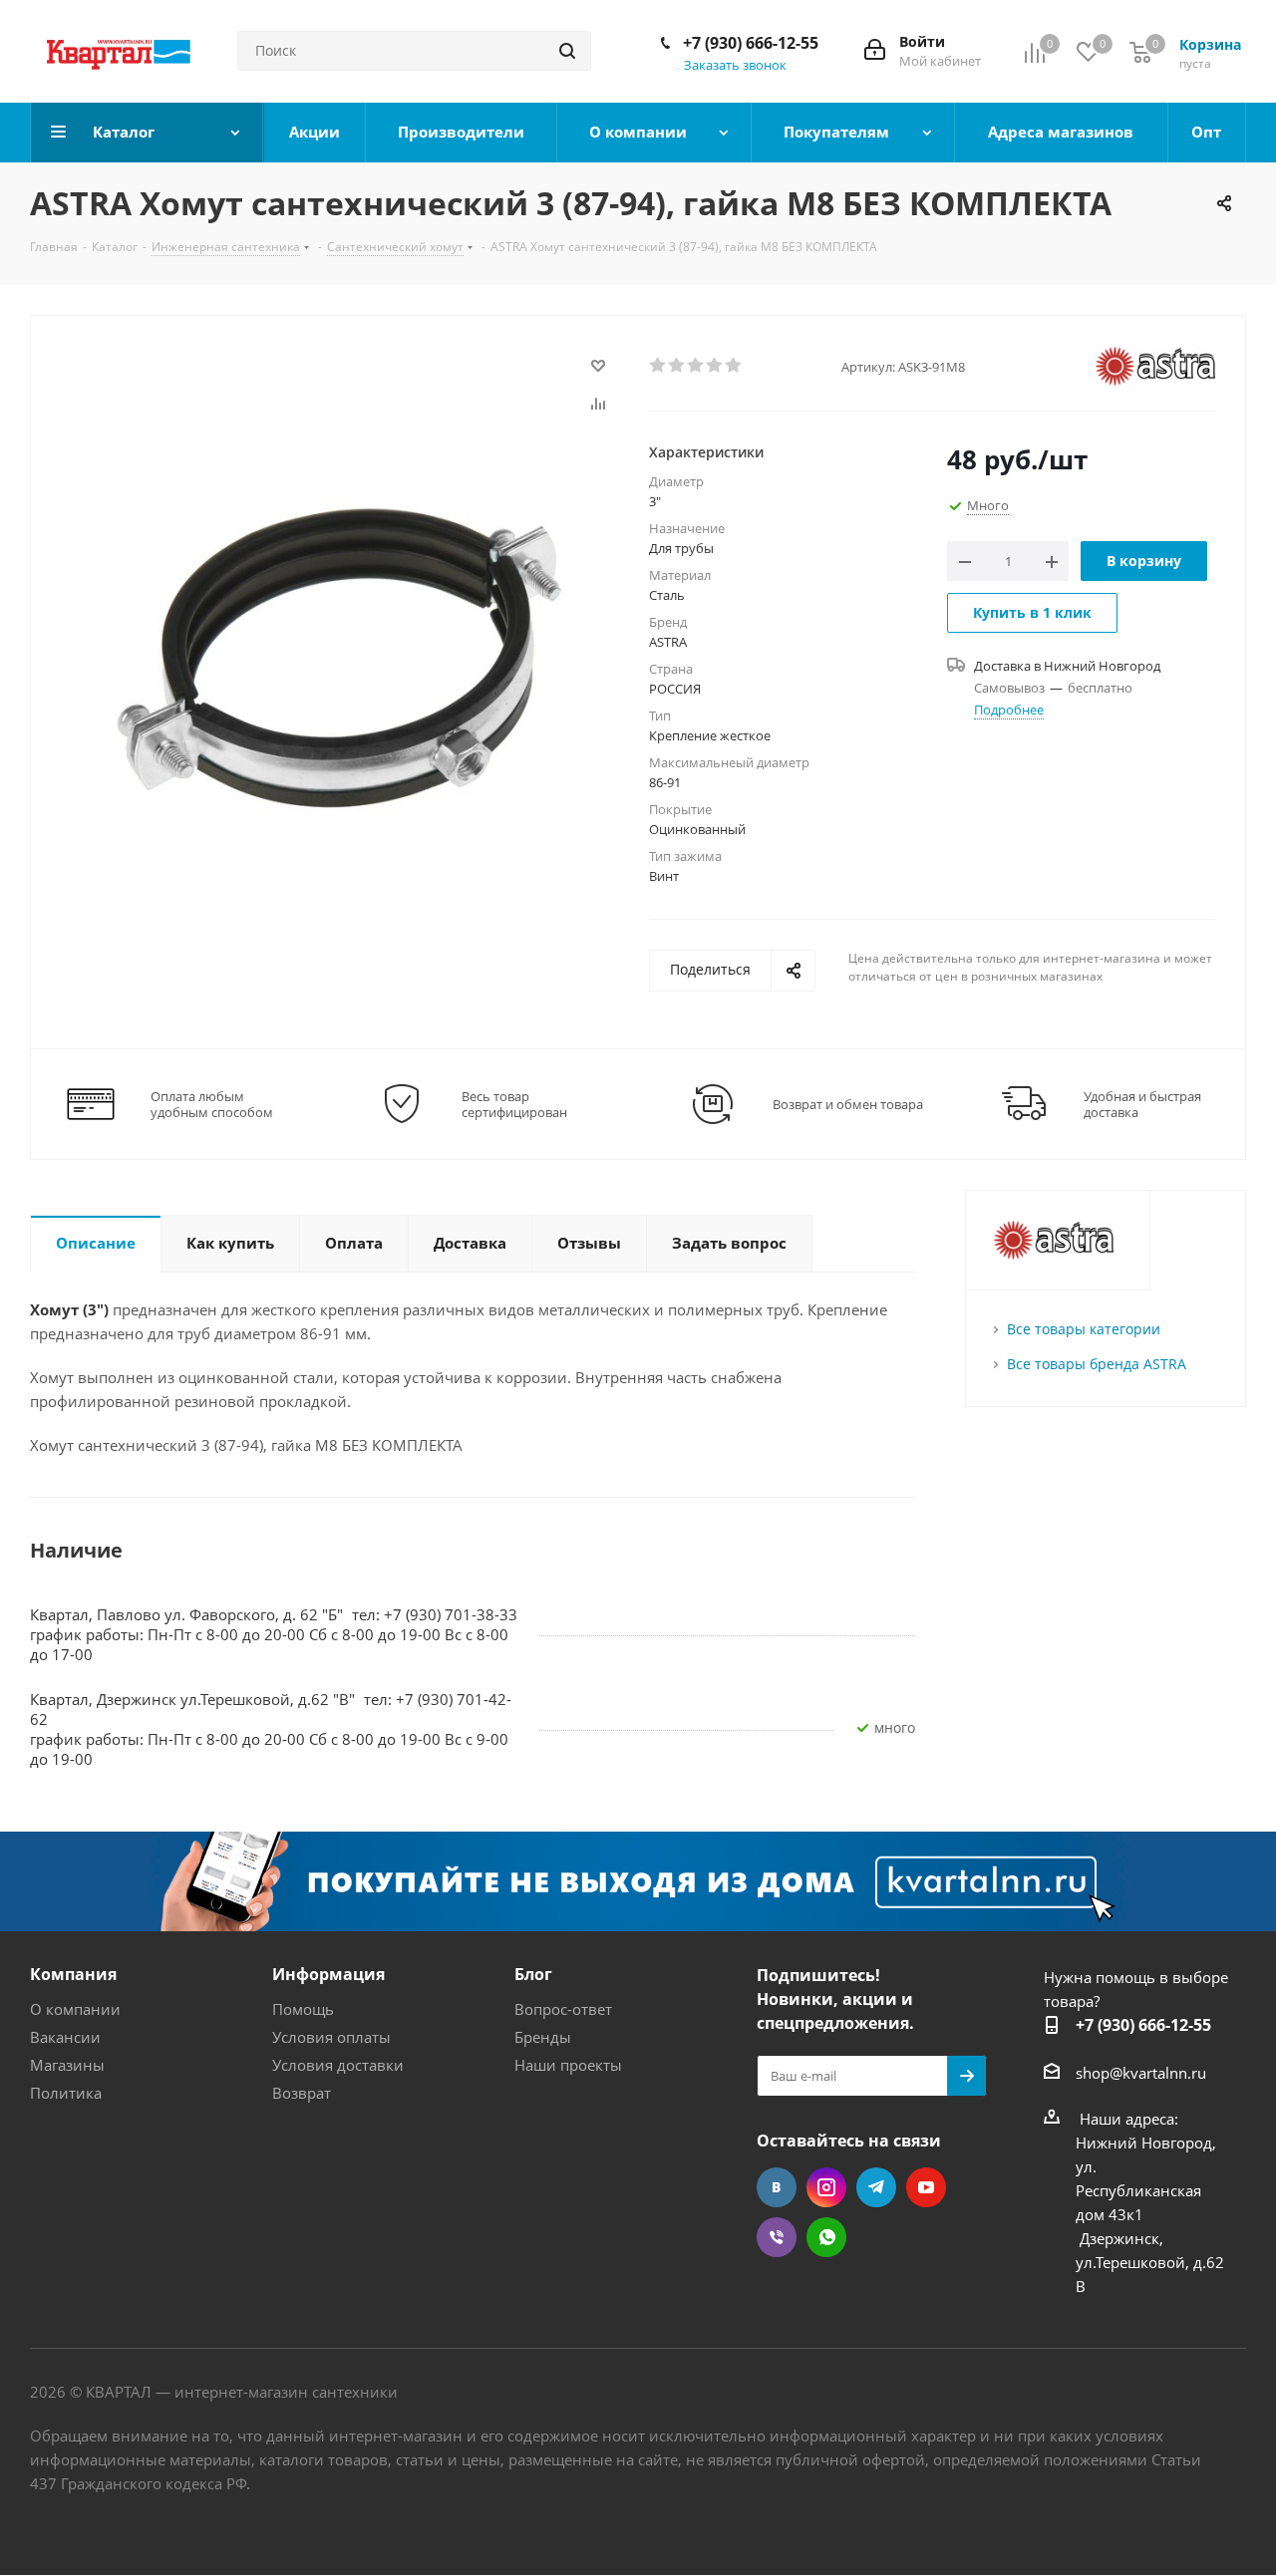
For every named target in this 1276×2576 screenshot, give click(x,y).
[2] (677, 366)
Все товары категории (1084, 1329)
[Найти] (567, 51)
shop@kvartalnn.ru (1141, 2073)
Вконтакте (777, 2187)
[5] (734, 366)
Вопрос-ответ (563, 2009)
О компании (75, 2009)
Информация (328, 1974)
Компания (73, 1974)
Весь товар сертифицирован (514, 1104)
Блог (533, 1974)
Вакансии (65, 2037)
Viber (777, 2237)
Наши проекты (568, 2065)
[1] (658, 366)
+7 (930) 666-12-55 (751, 43)
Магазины (67, 2065)
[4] (715, 366)
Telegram (876, 2187)
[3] (696, 366)
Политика (66, 2093)
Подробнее (1009, 710)
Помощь (303, 2009)
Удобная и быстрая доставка (1142, 1104)
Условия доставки (338, 2065)
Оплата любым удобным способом (212, 1104)
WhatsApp (826, 2237)
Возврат (302, 2093)
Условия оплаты (331, 2037)
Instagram (826, 2187)
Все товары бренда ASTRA (1097, 1364)
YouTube (926, 2187)
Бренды (543, 2037)
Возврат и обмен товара (848, 1104)
